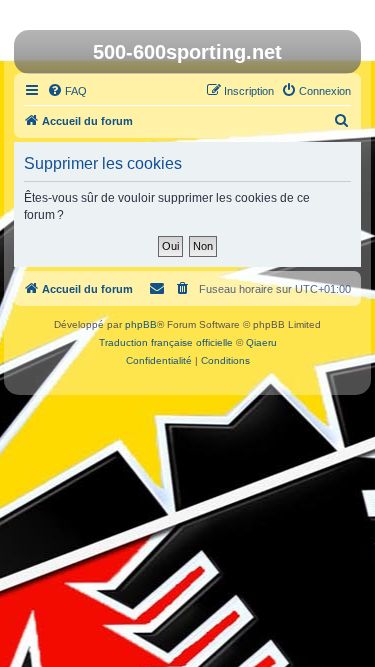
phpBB (141, 324)
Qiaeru (261, 342)
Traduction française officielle (166, 342)
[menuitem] (67, 91)
